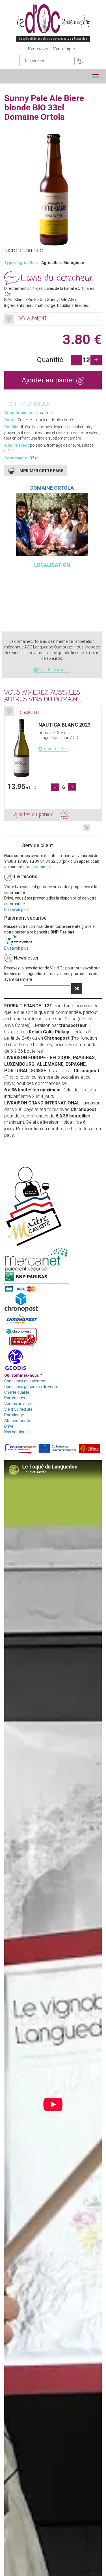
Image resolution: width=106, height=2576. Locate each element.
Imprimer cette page (41, 471)
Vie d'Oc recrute (18, 1409)
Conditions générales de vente (31, 1387)
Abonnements (17, 1421)
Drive (9, 1426)
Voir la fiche (55, 749)
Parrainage (14, 1415)
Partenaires (15, 1398)
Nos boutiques (17, 1432)
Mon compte (64, 49)
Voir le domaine (54, 670)
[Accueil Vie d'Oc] (53, 23)
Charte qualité (17, 1392)
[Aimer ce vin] (9, 319)
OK (77, 989)
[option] (53, 764)
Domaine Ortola (52, 488)
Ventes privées (18, 1404)
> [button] (87, 827)
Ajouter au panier (49, 380)
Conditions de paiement (25, 1381)
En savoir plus (16, 909)
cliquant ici (42, 867)
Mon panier (38, 49)
